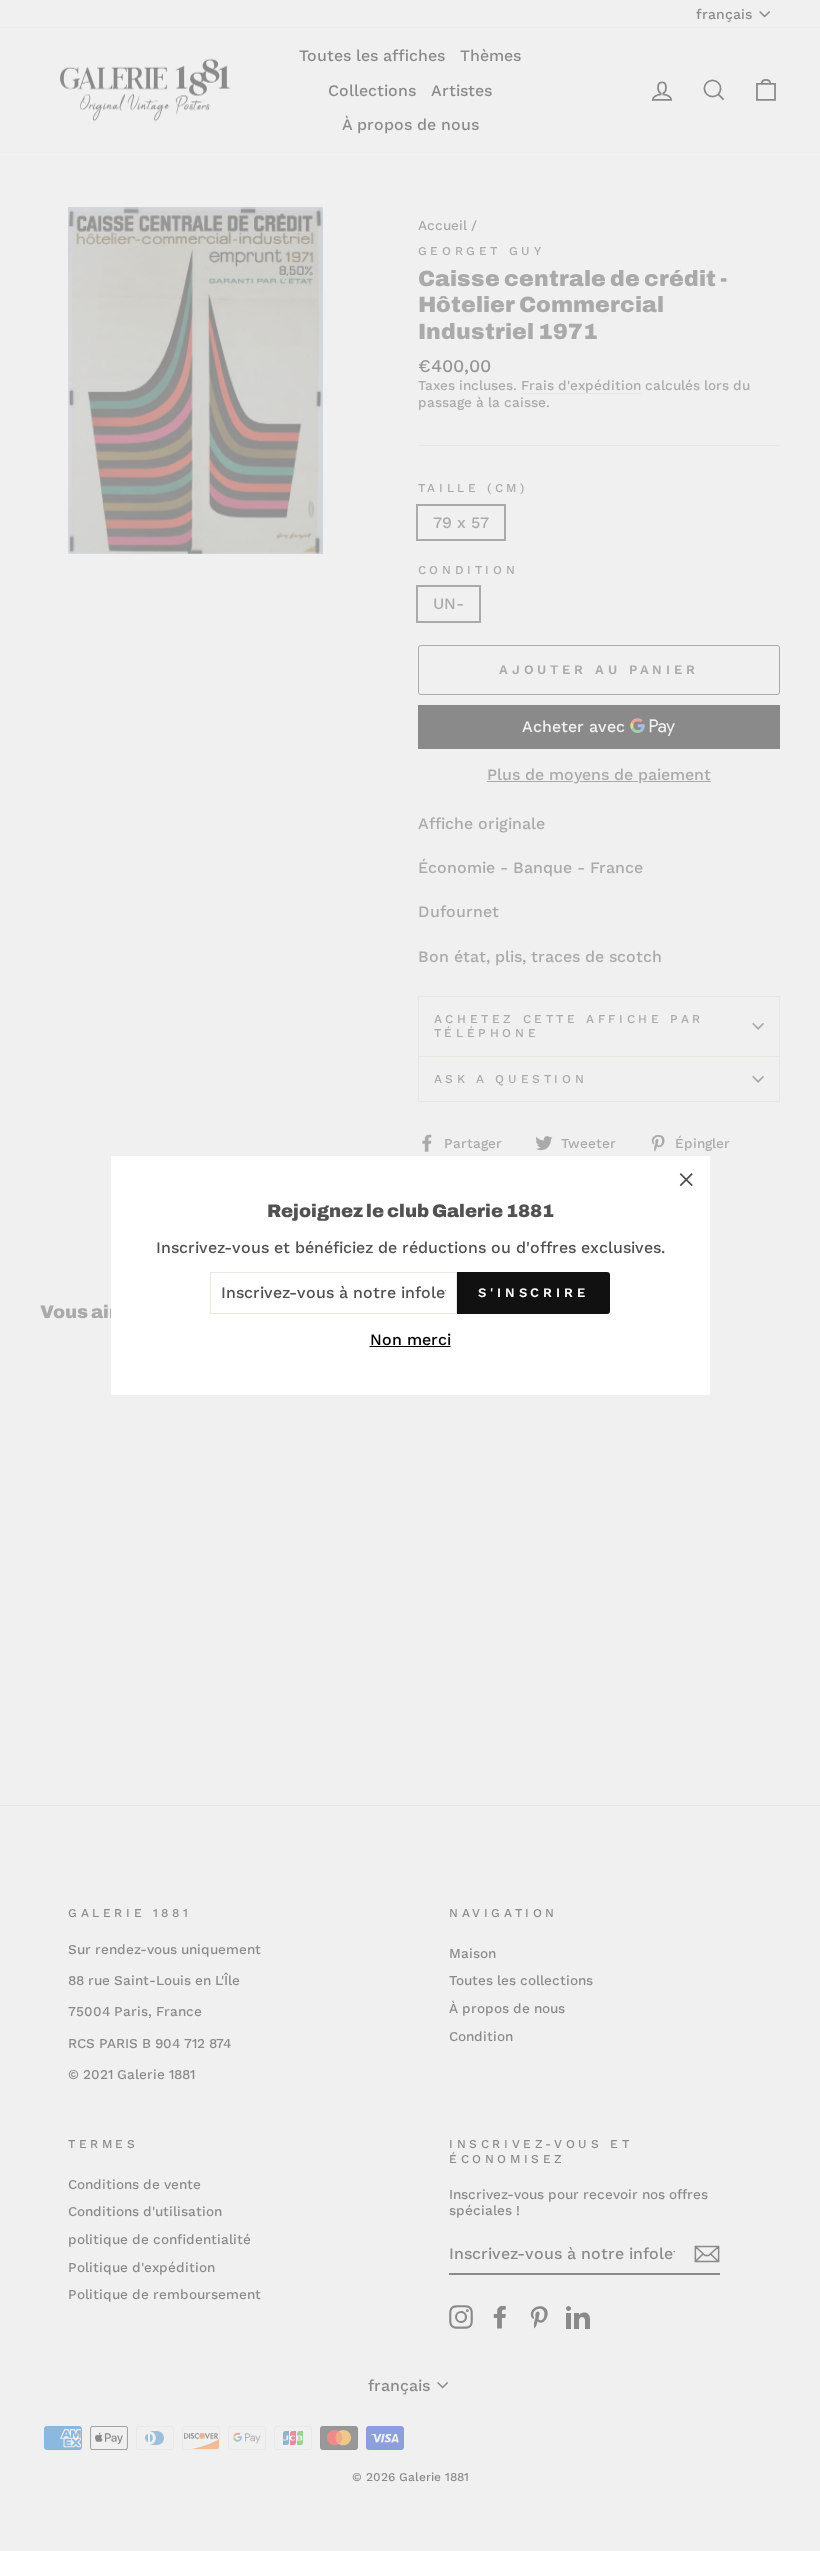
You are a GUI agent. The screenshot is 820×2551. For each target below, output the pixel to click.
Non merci (410, 1339)
